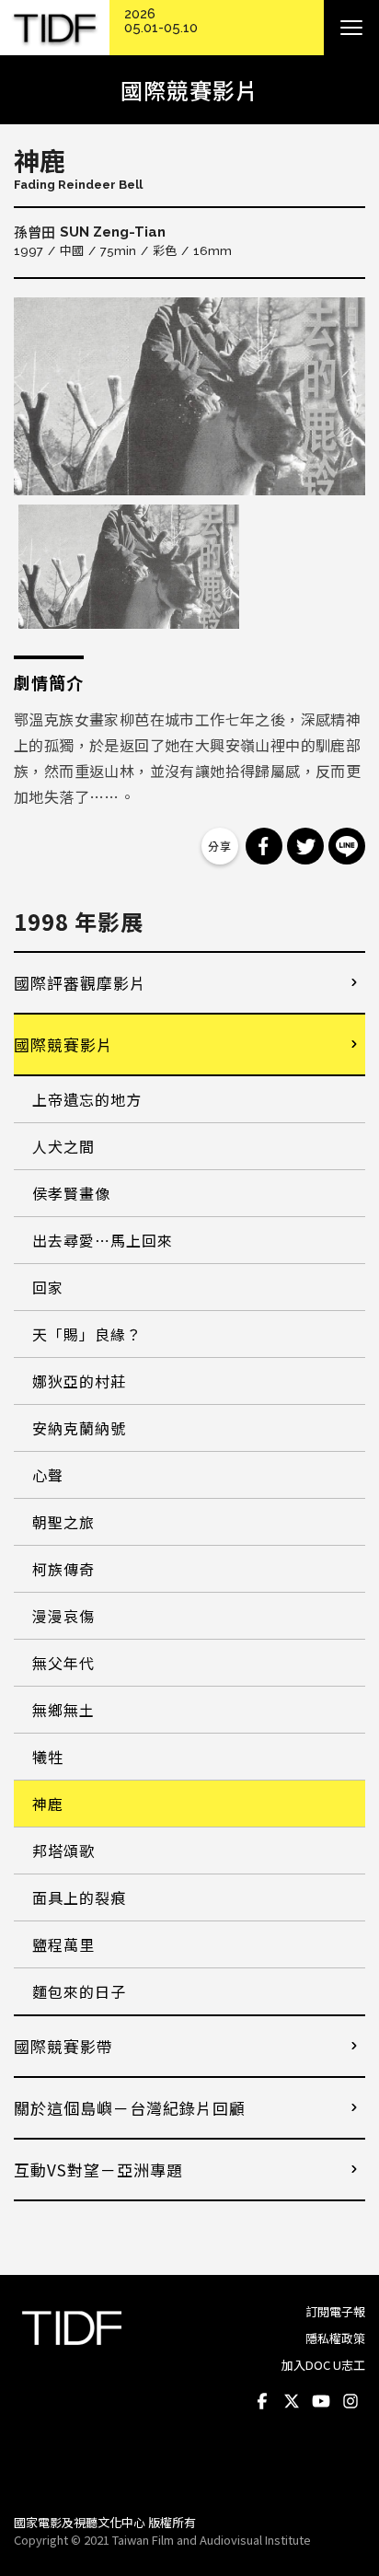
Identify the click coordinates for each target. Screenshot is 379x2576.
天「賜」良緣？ (87, 1334)
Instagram (350, 2402)
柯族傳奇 (63, 1569)
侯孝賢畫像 (71, 1193)
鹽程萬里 (63, 1944)
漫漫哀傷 (63, 1616)
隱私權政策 (335, 2338)
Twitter (292, 2402)
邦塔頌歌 (63, 1851)
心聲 (48, 1475)
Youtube (321, 2402)
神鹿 (48, 1804)
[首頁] (55, 28)
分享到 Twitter (305, 846)
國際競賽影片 (63, 1044)
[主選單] (351, 28)
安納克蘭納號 (79, 1428)
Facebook (262, 2402)
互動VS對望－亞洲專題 (98, 2170)
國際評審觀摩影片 (80, 983)
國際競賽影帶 (63, 2046)
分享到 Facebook (264, 846)
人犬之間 (63, 1146)
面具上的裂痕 (79, 1897)
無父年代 (63, 1663)
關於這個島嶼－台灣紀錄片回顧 (130, 2108)
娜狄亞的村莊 (79, 1381)
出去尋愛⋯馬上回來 (103, 1240)
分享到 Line (347, 846)
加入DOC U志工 (323, 2365)
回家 (48, 1287)
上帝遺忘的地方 (87, 1099)
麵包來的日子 (79, 1991)
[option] (189, 396)
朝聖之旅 (63, 1522)
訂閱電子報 (335, 2311)
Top (347, 2475)
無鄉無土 (63, 1710)
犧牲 (48, 1757)
